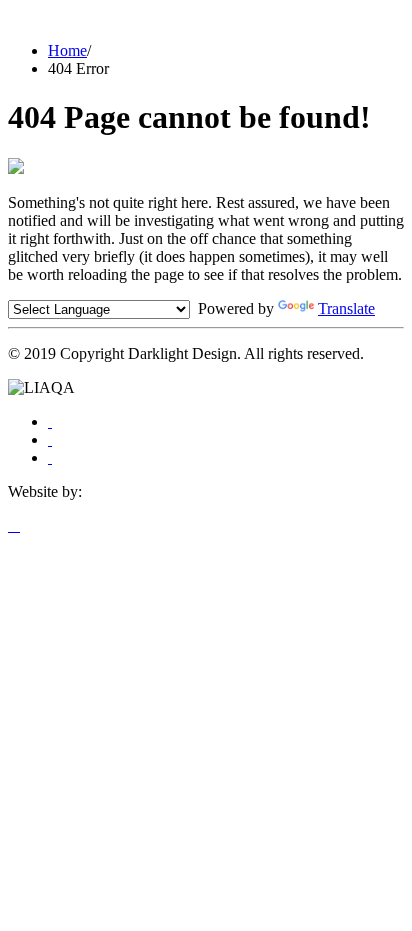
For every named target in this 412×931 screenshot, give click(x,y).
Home (67, 50)
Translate (346, 308)
